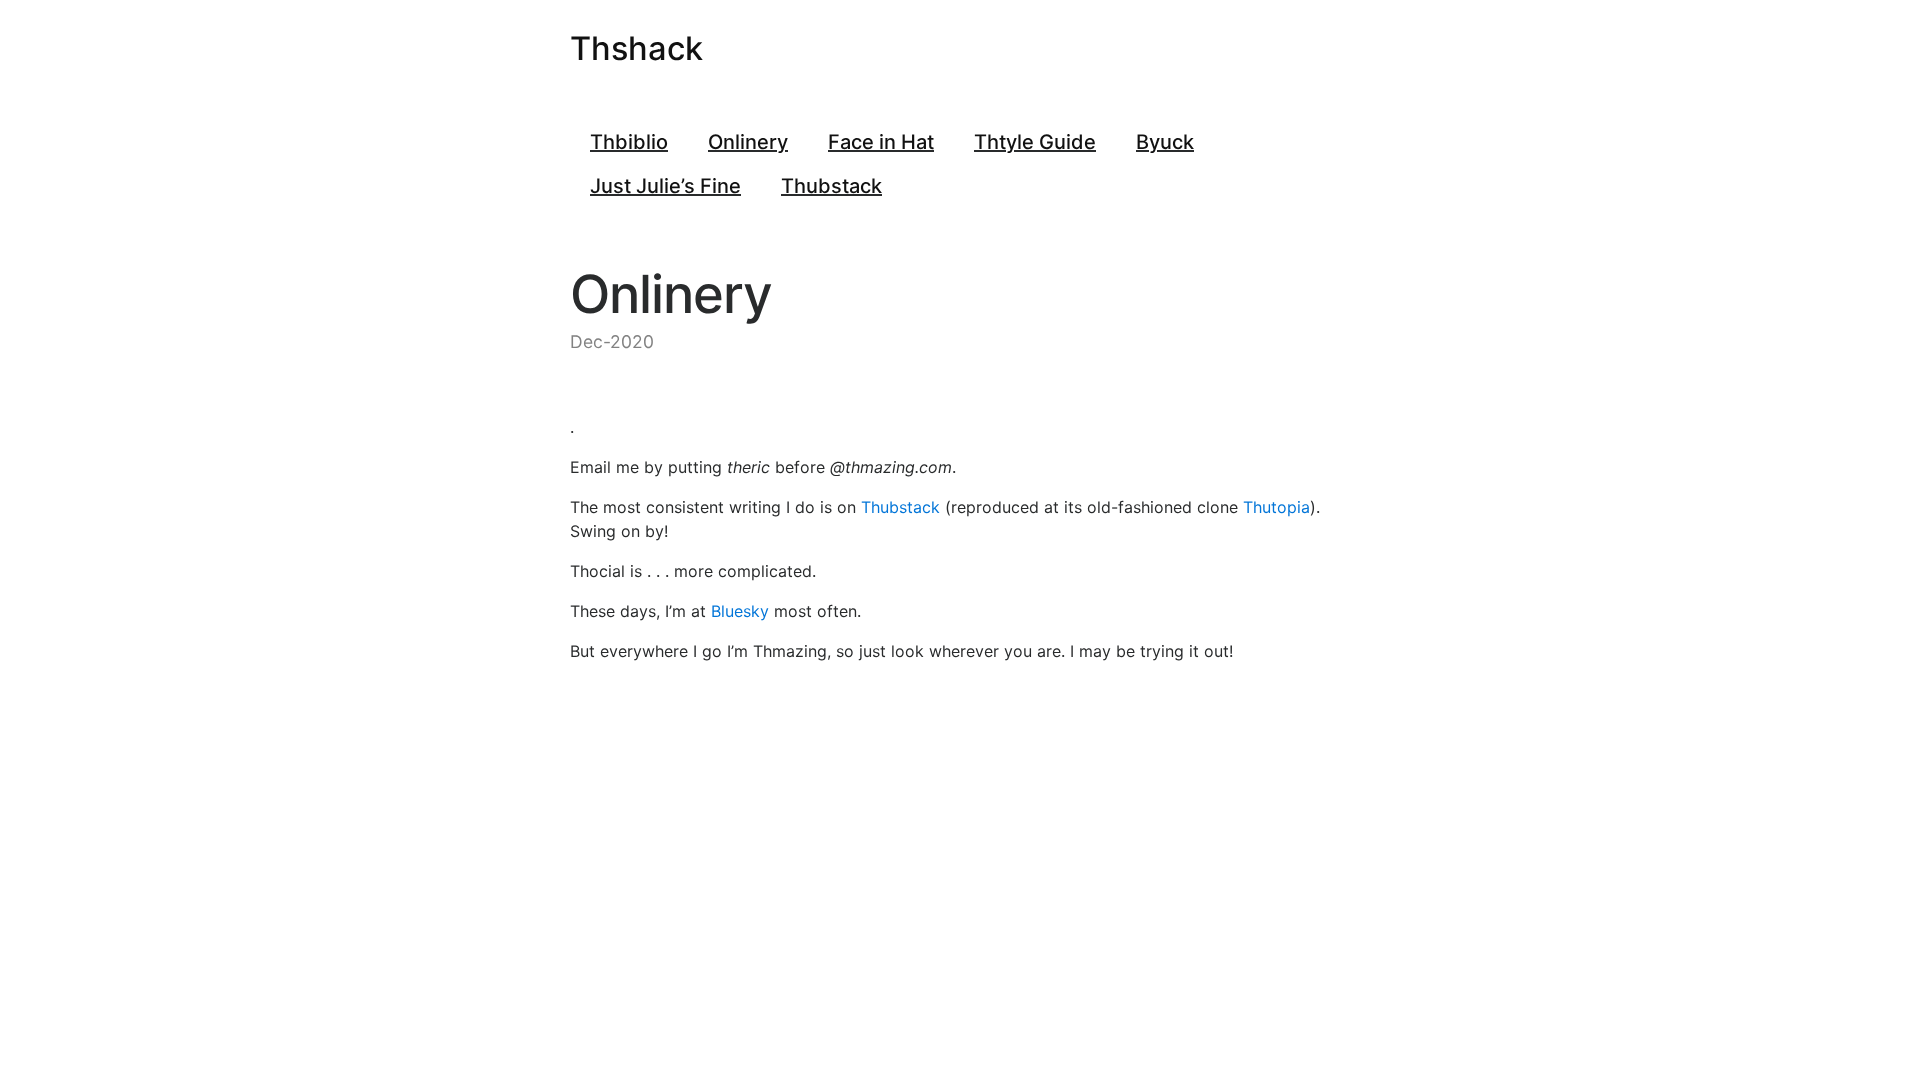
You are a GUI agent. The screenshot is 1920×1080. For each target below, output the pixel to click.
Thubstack (900, 507)
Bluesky (740, 611)
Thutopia (1276, 507)
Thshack (636, 48)
